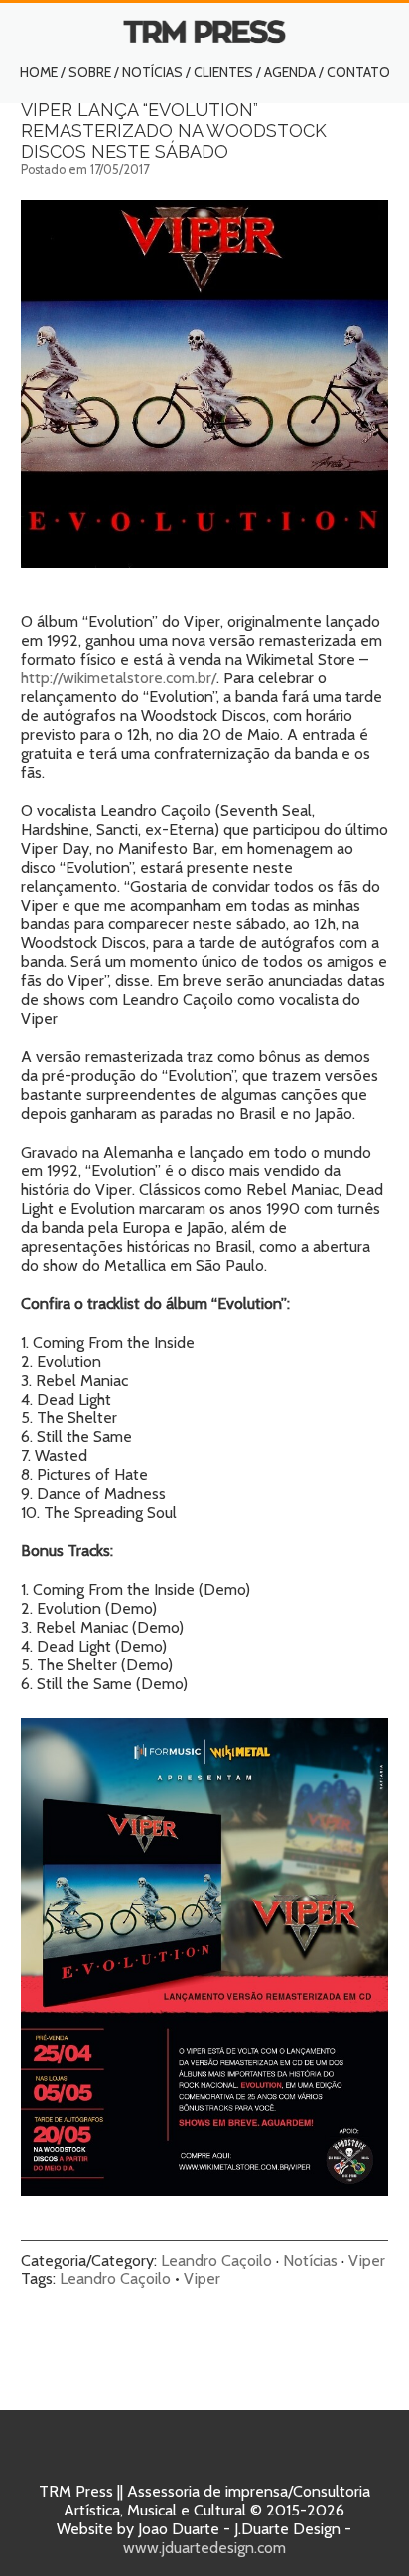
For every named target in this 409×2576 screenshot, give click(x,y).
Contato (358, 72)
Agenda (290, 72)
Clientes (223, 72)
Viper (367, 2260)
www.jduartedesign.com (204, 2548)
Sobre (90, 72)
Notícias (152, 72)
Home (39, 72)
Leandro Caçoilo (216, 2260)
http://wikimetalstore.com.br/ (119, 678)
